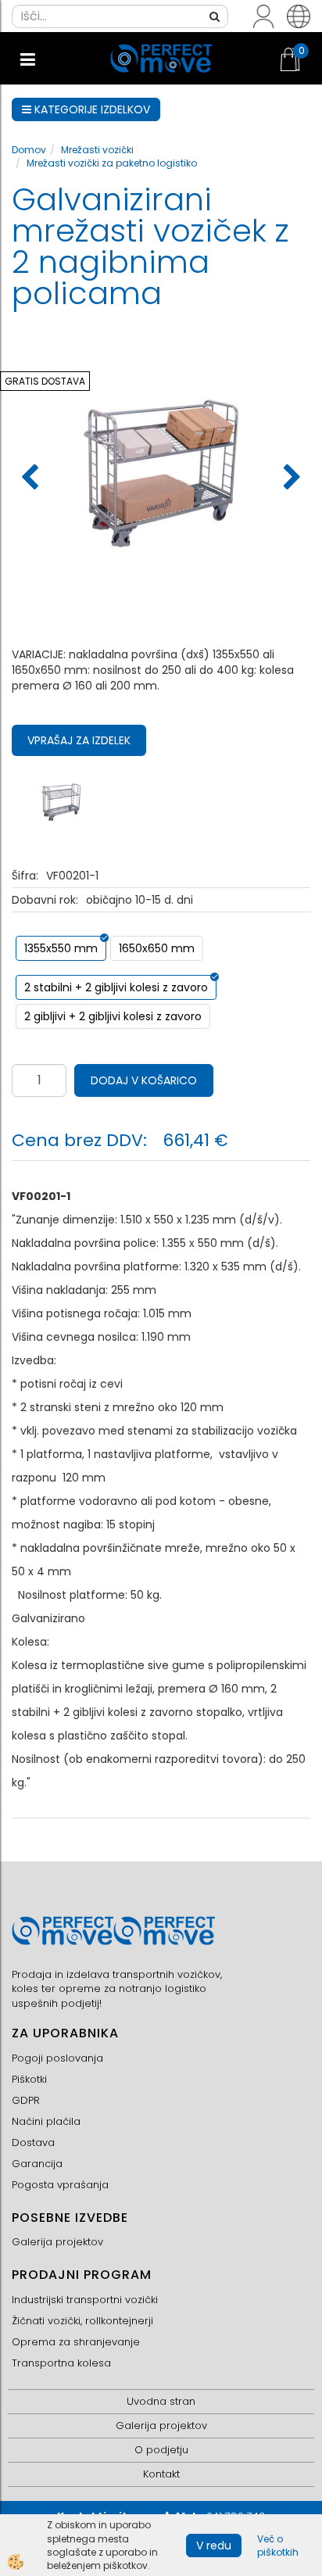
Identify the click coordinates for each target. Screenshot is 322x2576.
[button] (290, 478)
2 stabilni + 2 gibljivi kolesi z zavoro (116, 987)
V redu (214, 2546)
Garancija (37, 2164)
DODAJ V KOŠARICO (144, 1080)
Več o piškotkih (278, 2546)
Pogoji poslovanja (57, 2058)
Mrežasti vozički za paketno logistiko (112, 163)
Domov (29, 150)
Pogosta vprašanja (60, 2185)
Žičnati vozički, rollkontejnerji (82, 2321)
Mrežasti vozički (97, 150)
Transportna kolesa (61, 2363)
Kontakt (161, 2474)
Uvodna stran (161, 2401)
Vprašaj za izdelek (79, 740)
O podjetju (161, 2450)
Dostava (33, 2142)
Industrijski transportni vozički (85, 2300)
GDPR (26, 2100)
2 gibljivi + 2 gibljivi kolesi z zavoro (113, 1016)
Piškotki (29, 2079)
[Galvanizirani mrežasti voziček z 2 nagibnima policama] (61, 801)
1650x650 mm (157, 948)
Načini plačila (46, 2121)
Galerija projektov (57, 2242)
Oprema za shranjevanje (76, 2342)
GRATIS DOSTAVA (45, 381)
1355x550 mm (61, 948)
